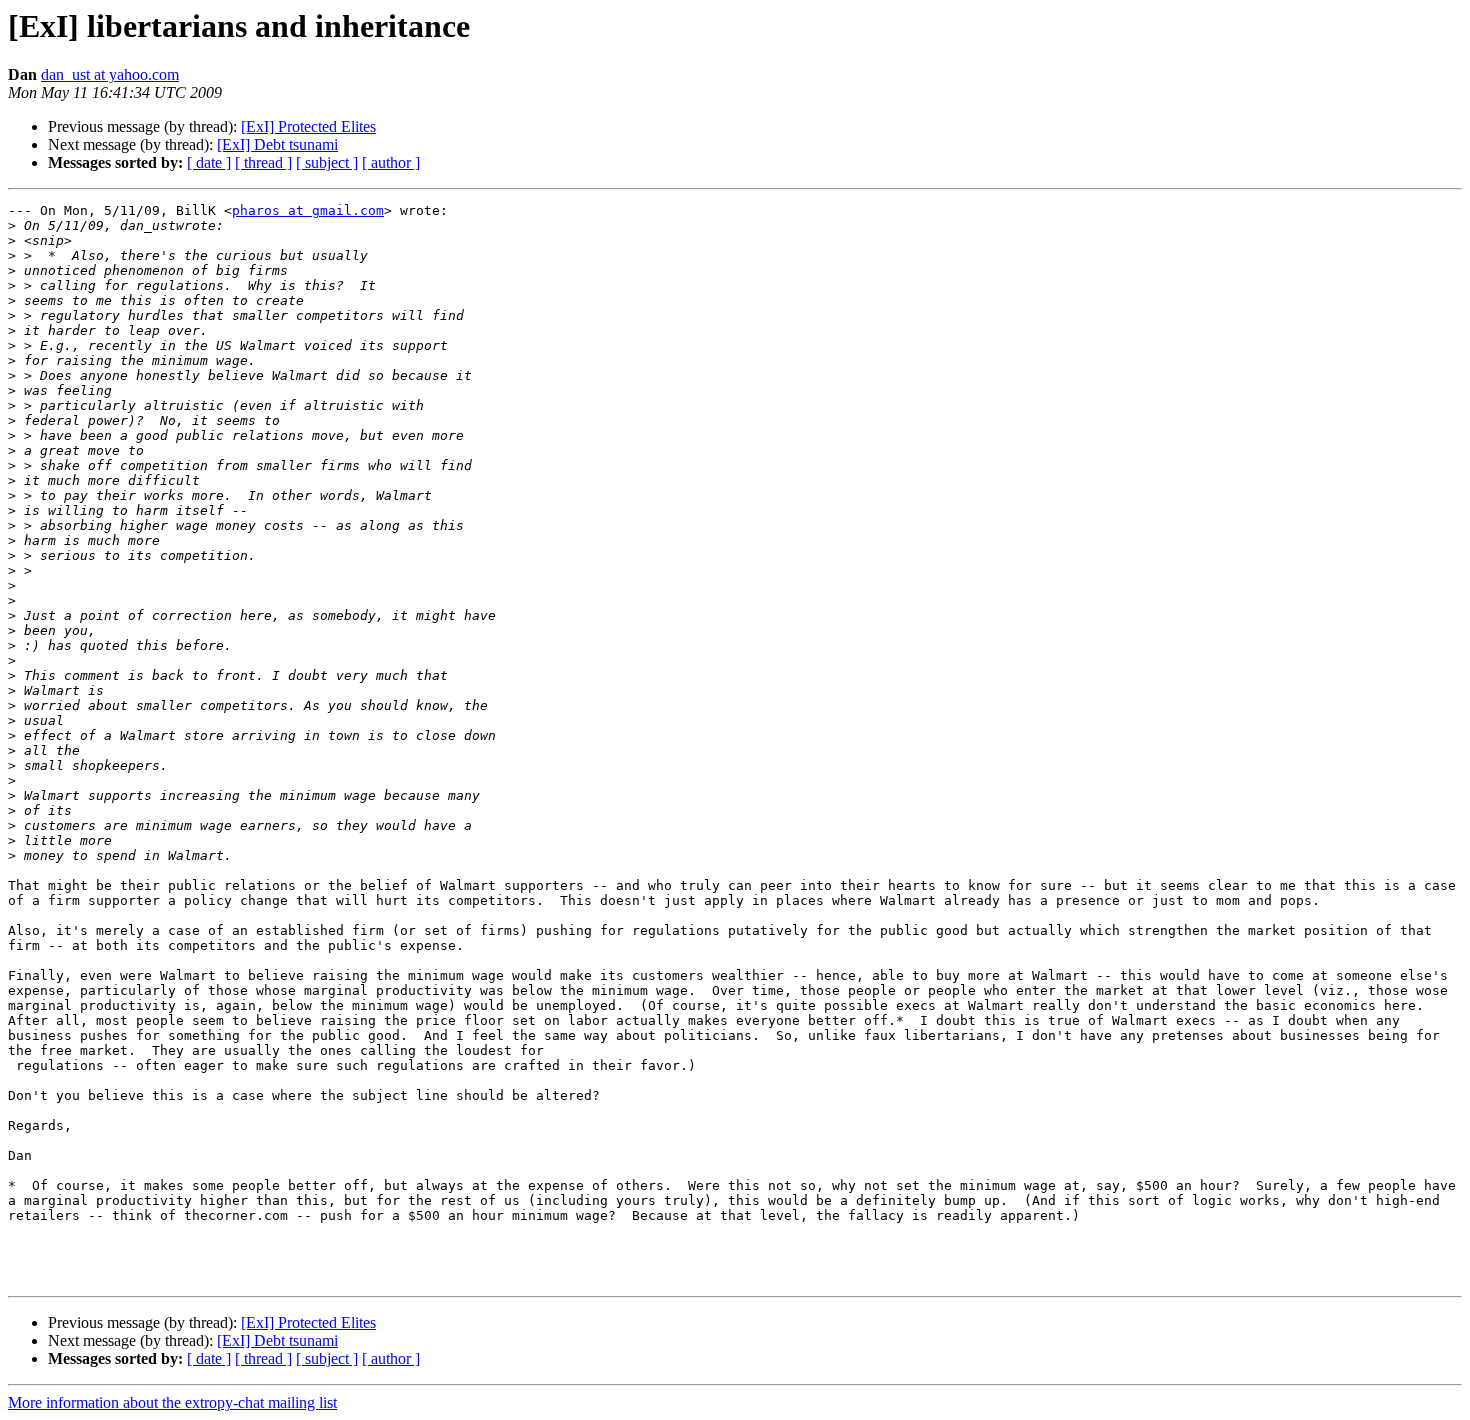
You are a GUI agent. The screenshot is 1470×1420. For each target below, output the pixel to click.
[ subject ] (327, 162)
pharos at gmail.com (308, 210)
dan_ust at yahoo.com (110, 74)
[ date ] (209, 162)
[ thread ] (263, 162)
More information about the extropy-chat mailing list (172, 1402)
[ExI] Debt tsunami (277, 144)
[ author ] (391, 162)
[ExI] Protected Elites (308, 126)
